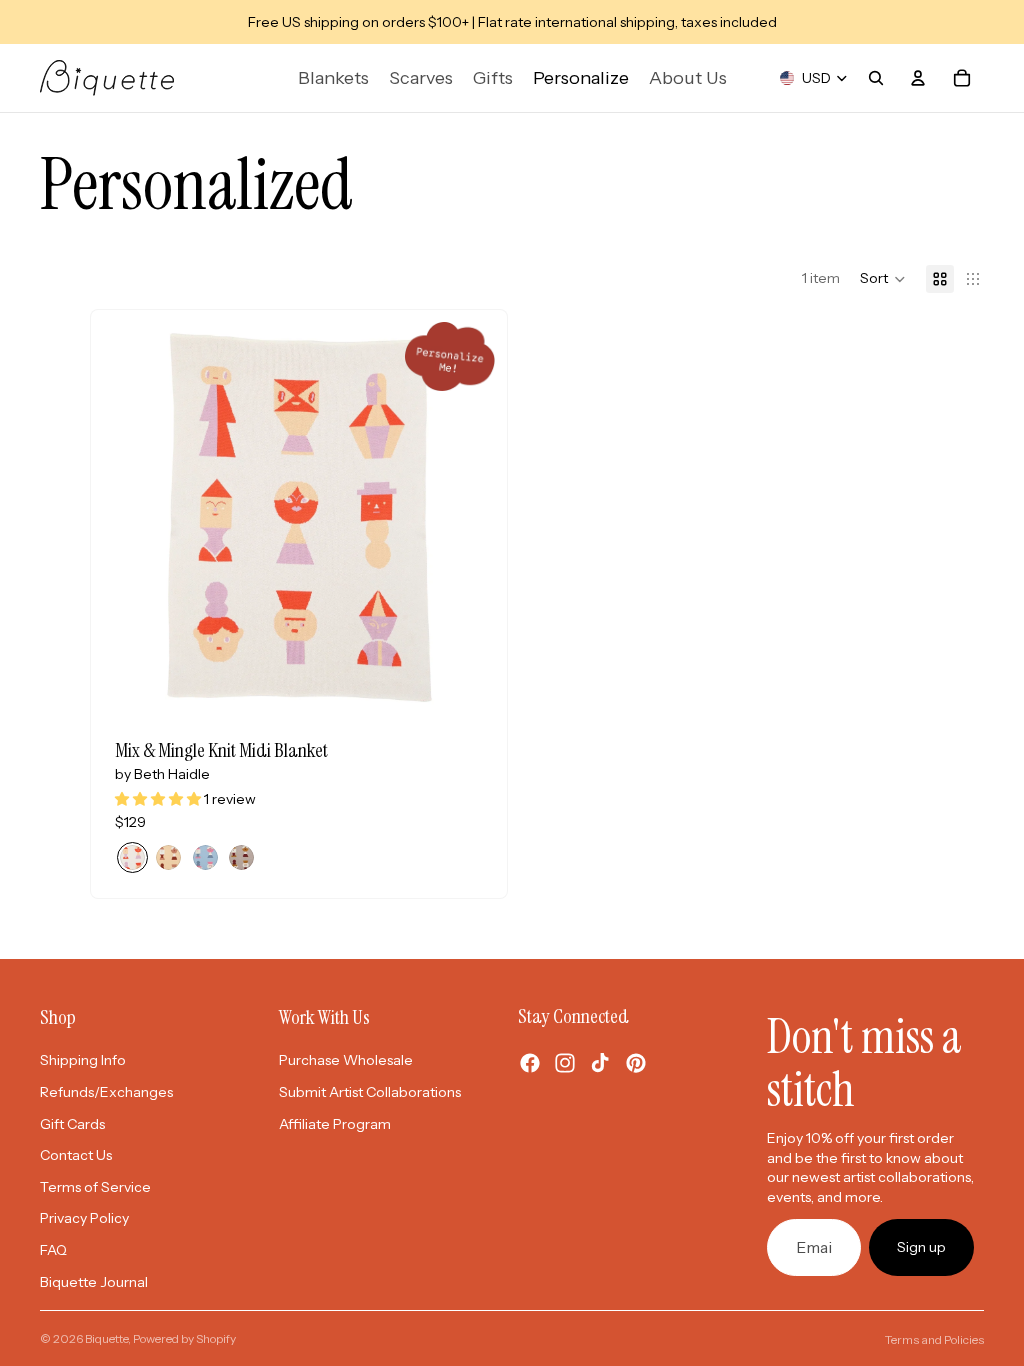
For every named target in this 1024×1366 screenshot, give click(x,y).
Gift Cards (72, 1124)
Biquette (106, 1338)
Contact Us (76, 1155)
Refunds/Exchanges (106, 1092)
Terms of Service (95, 1187)
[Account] (918, 78)
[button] (883, 279)
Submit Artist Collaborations (370, 1092)
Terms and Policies (934, 1339)
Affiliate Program (335, 1124)
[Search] (876, 78)
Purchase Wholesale (346, 1060)
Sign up (921, 1247)
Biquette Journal (94, 1282)
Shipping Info (83, 1060)
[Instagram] (565, 1063)
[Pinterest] (636, 1063)
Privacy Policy (84, 1218)
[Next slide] (427, 517)
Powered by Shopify (184, 1338)
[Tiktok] (600, 1063)
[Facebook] (530, 1063)
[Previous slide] (171, 517)
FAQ (53, 1250)
